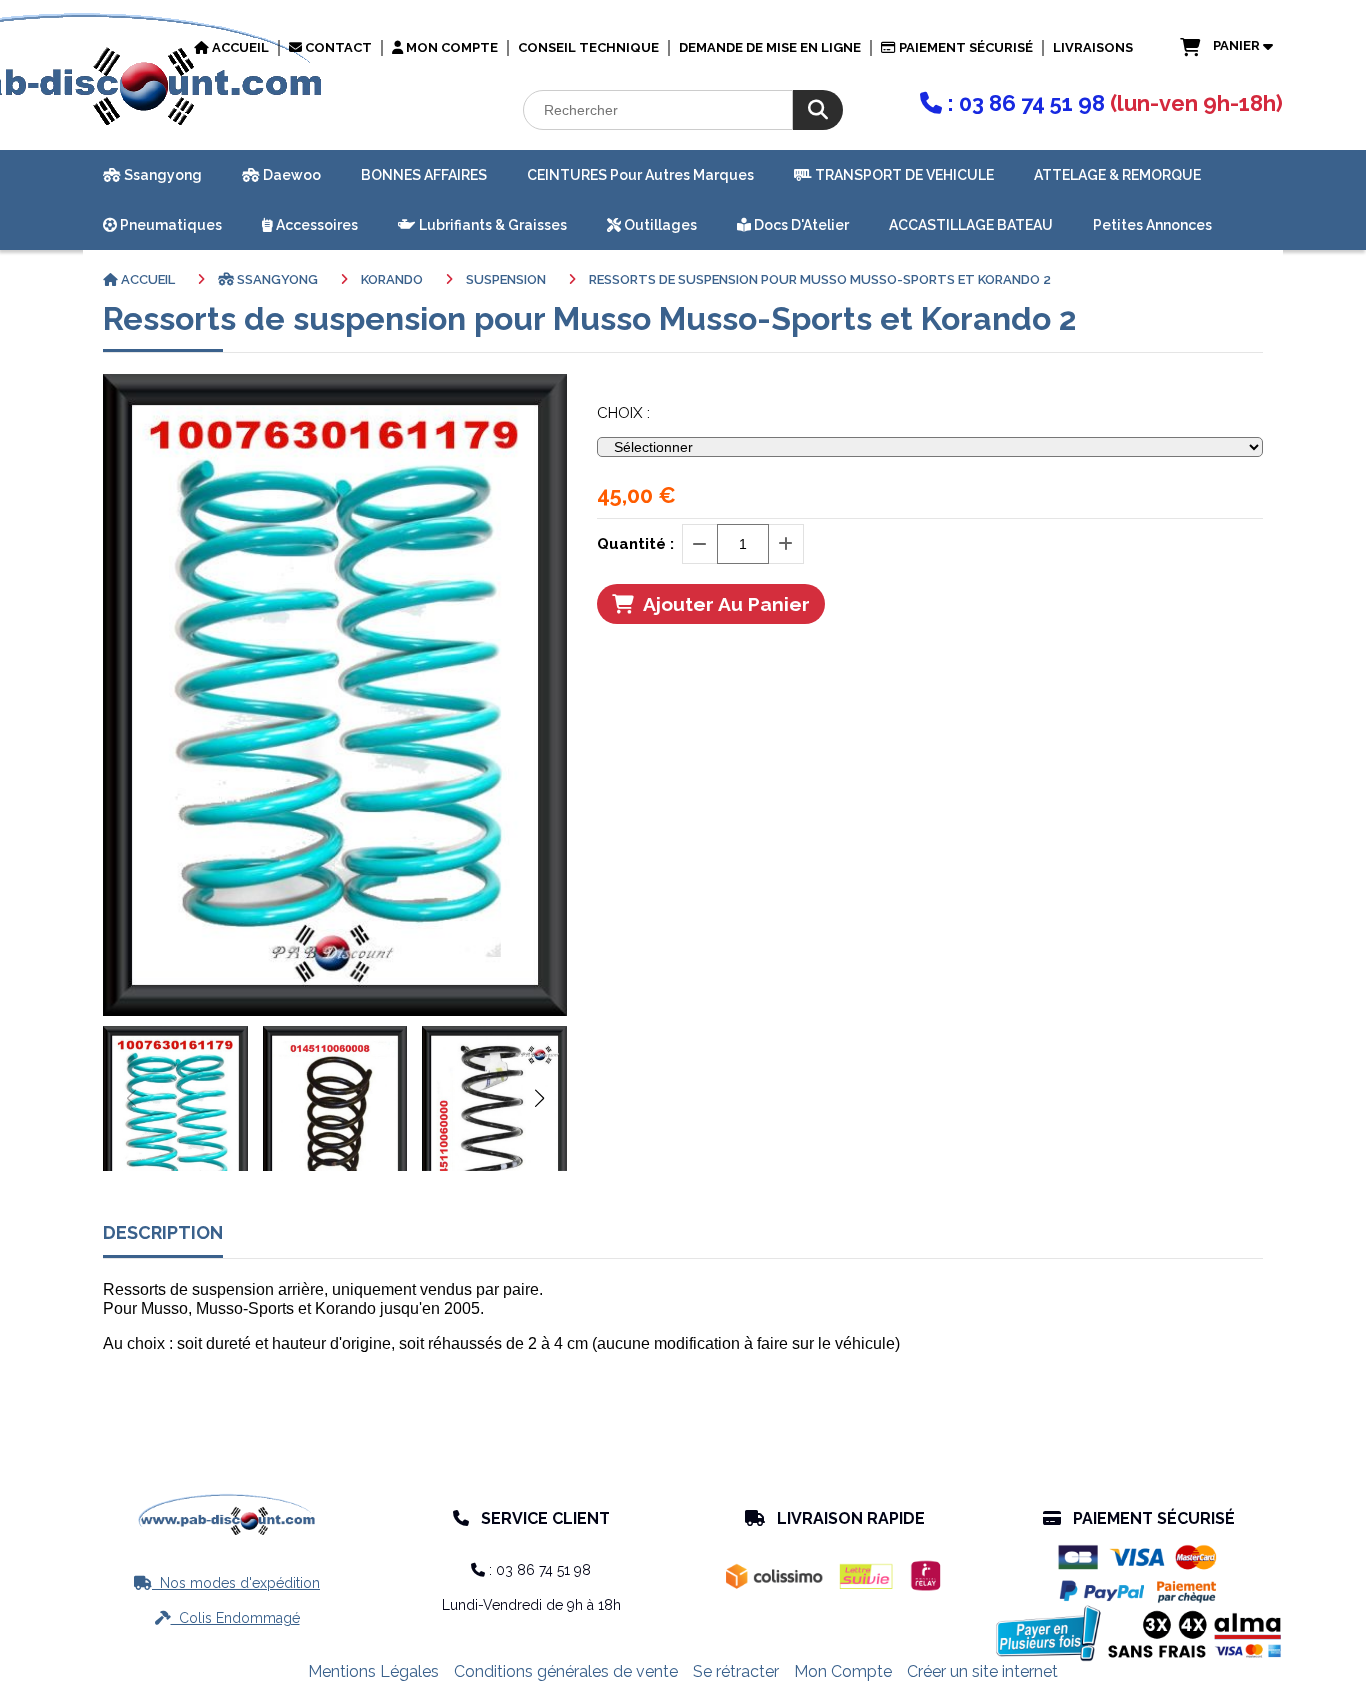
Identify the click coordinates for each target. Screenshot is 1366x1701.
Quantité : (635, 544)
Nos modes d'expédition (227, 1583)
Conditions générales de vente (566, 1671)
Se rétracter (736, 1671)
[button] (539, 1098)
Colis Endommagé (227, 1618)
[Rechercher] (818, 110)
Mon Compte (843, 1671)
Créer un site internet (982, 1671)
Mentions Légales (373, 1671)
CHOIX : (623, 413)
